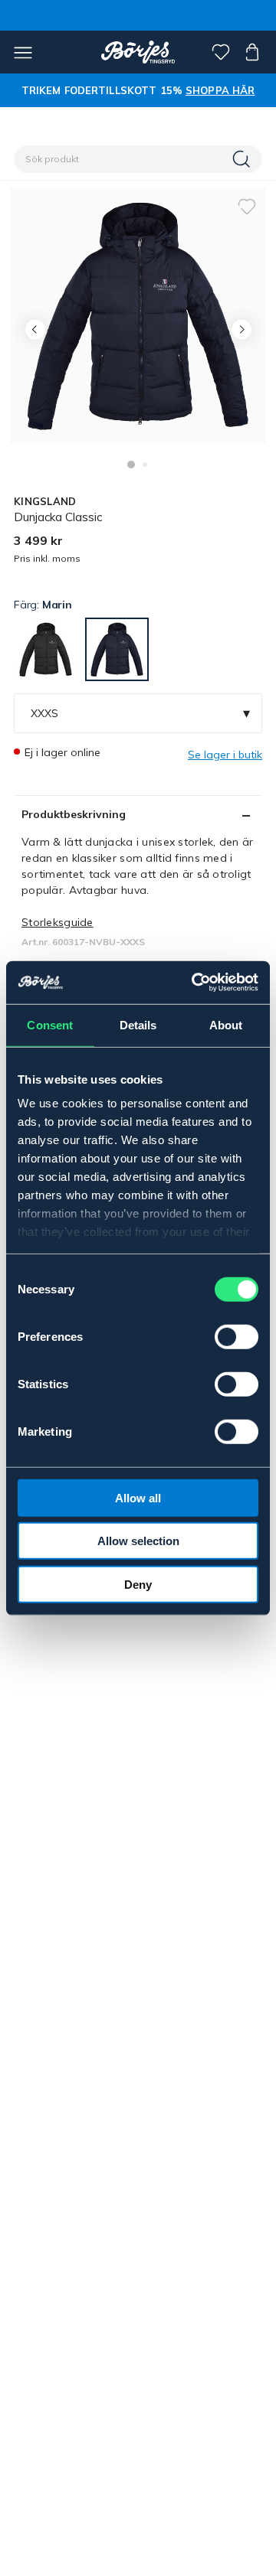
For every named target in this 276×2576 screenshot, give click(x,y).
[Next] (241, 329)
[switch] (237, 1336)
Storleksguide (58, 922)
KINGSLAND (45, 501)
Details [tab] (138, 1024)
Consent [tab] (50, 1024)
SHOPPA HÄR (220, 90)
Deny (138, 1584)
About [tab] (226, 1024)
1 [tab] (131, 465)
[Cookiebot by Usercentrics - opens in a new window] (195, 983)
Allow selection (138, 1541)
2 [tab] (145, 465)
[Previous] (35, 329)
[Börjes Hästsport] (138, 52)
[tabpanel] (138, 315)
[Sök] (243, 159)
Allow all (138, 1497)
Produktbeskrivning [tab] (74, 814)
